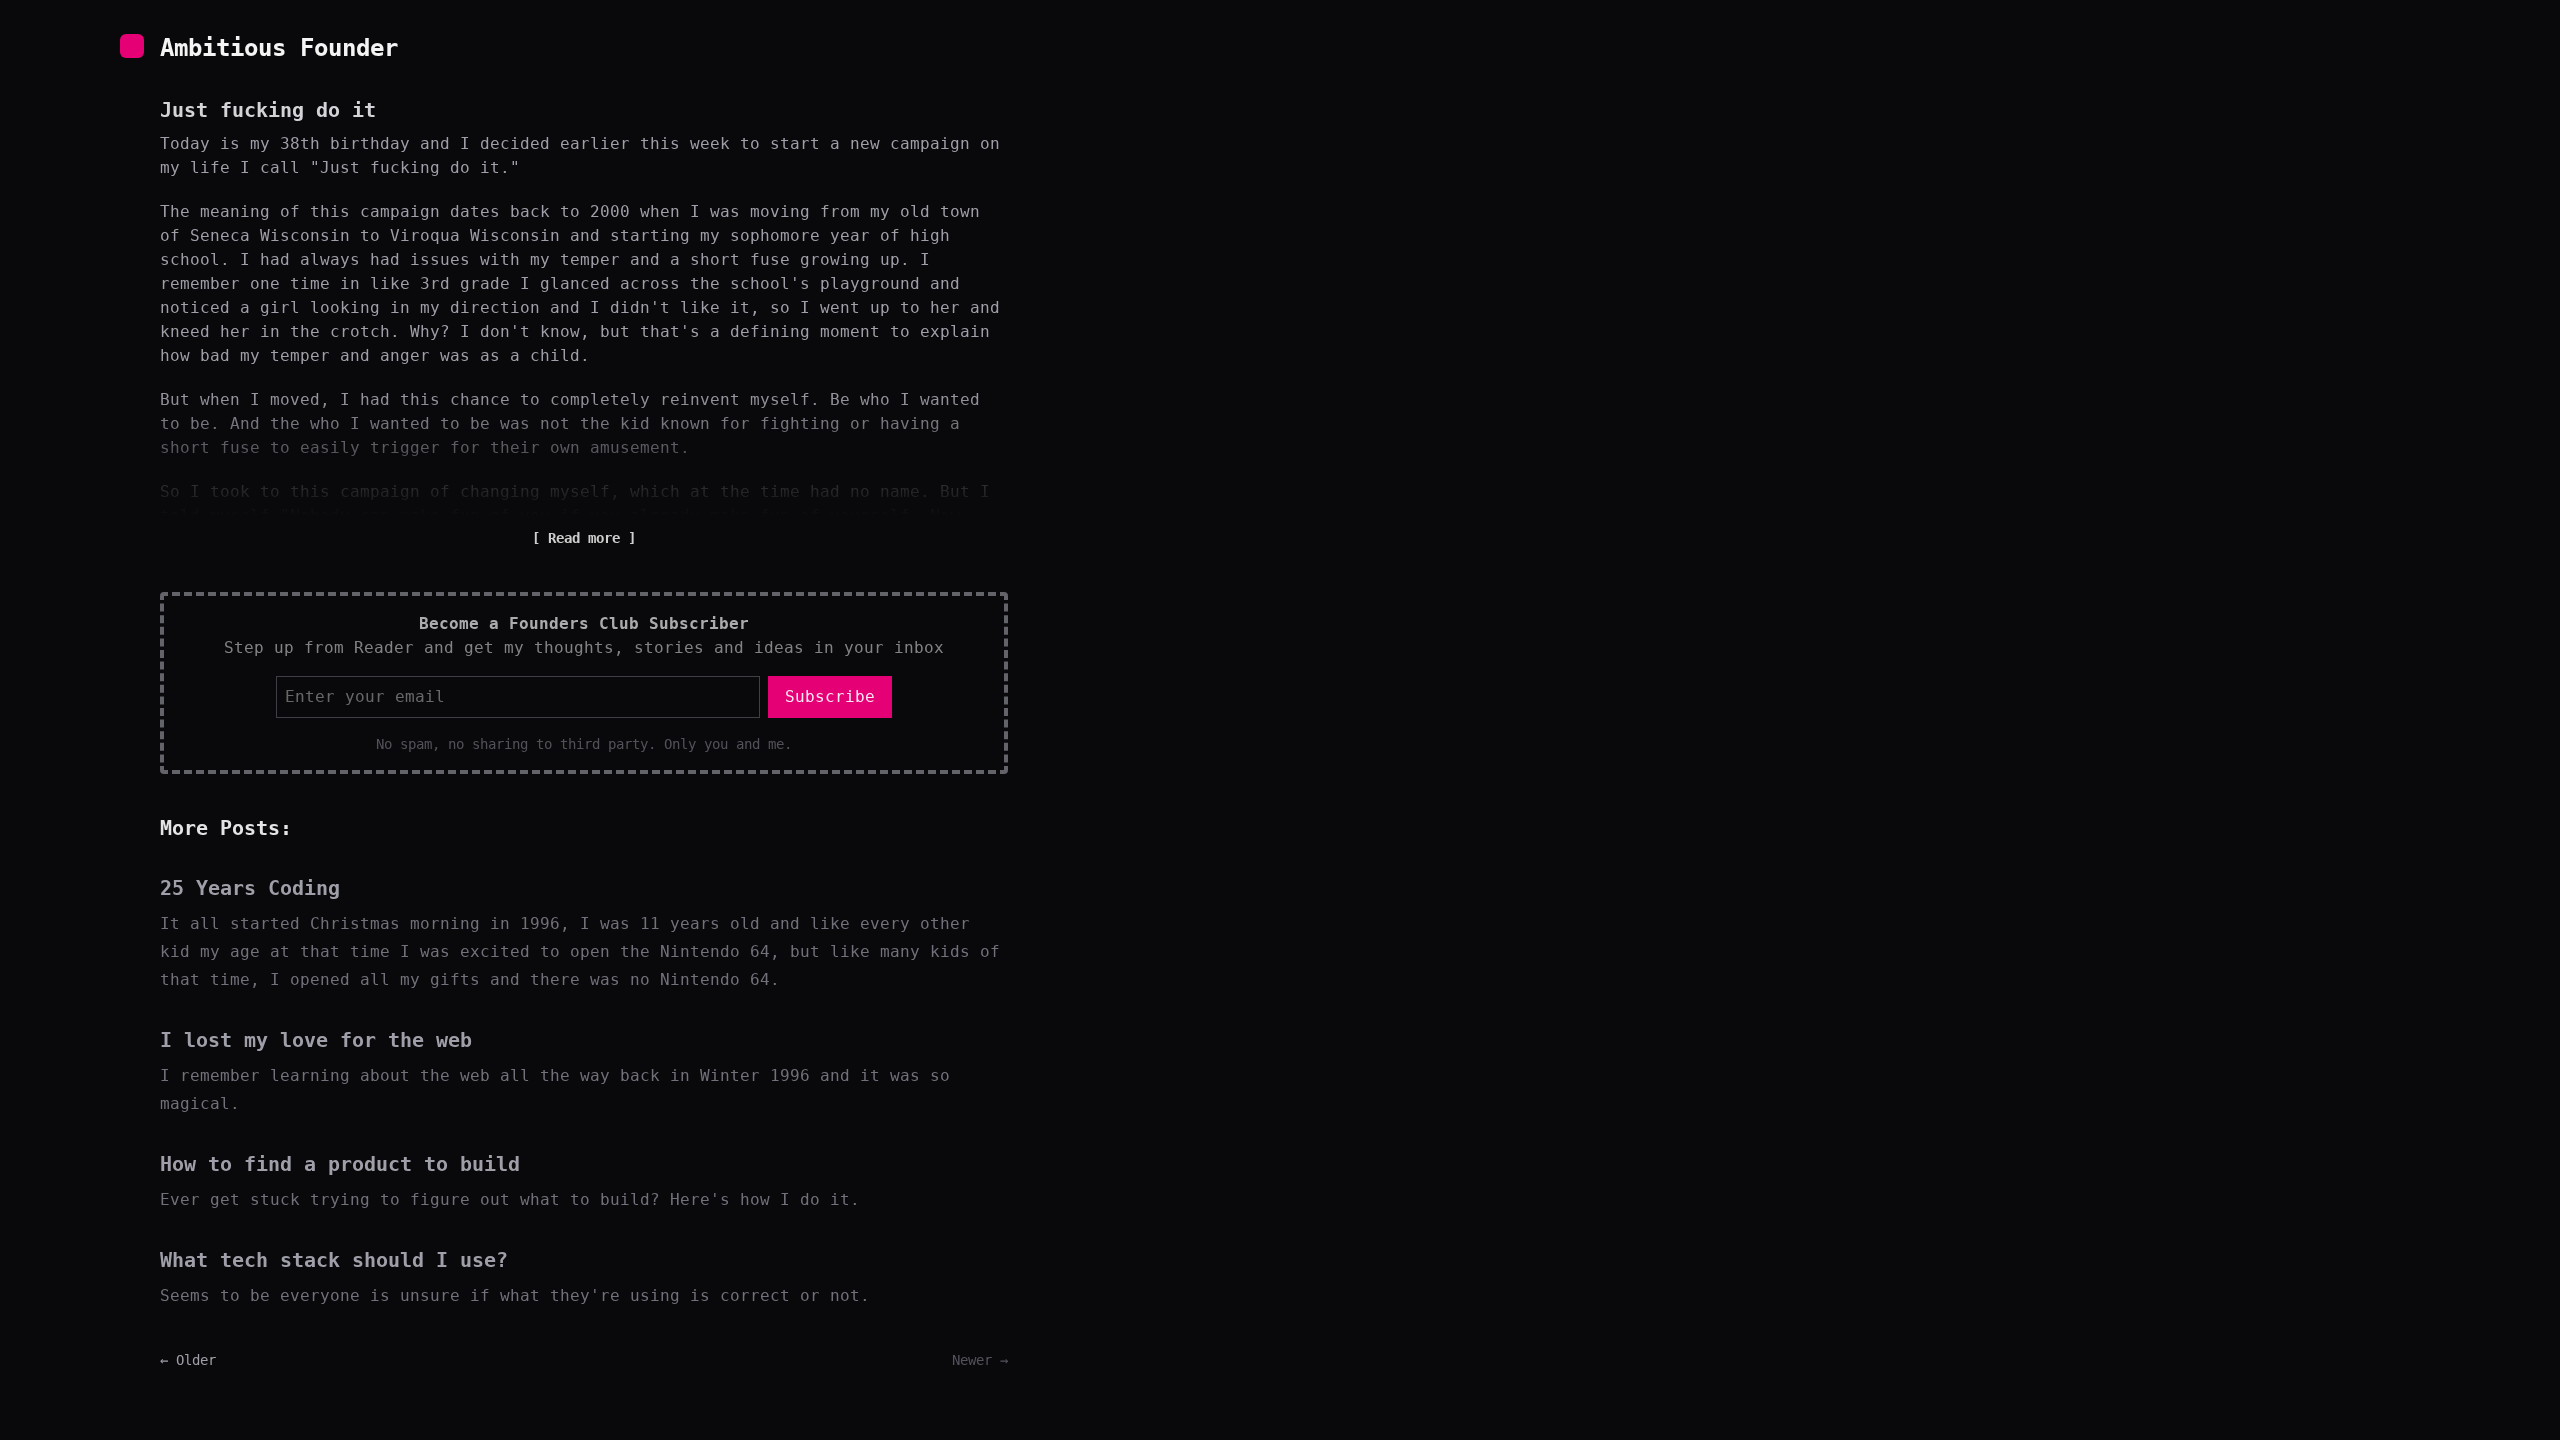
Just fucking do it (268, 110)
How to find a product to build (340, 1164)
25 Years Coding (250, 888)
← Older (188, 1360)
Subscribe (830, 696)
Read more (584, 538)
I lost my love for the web (316, 1040)
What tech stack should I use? (334, 1260)
